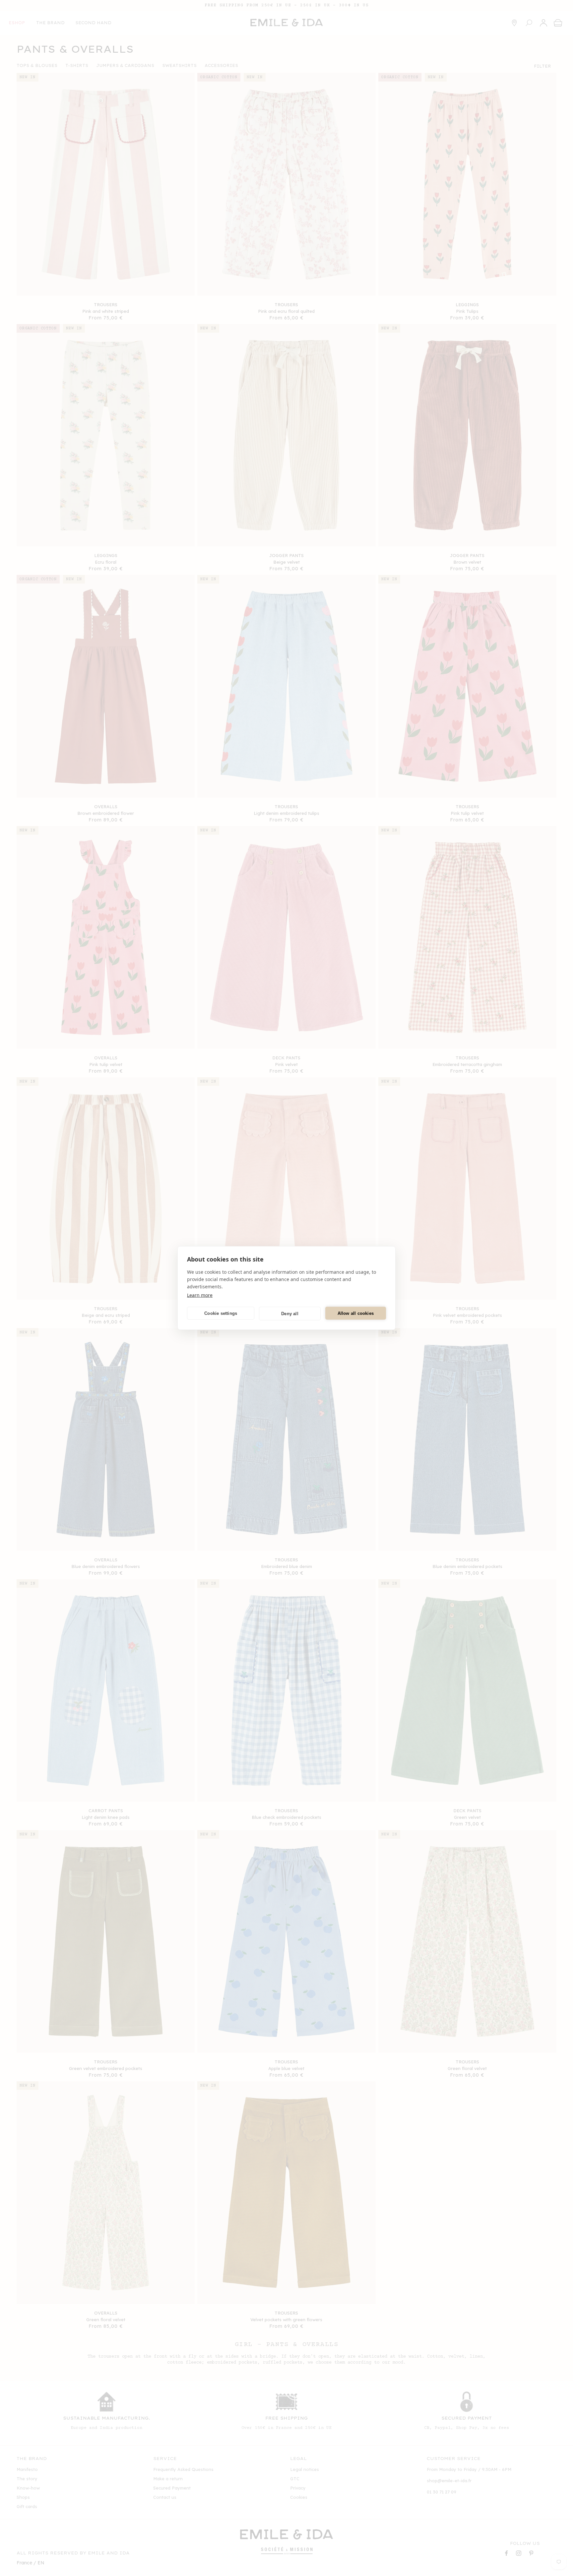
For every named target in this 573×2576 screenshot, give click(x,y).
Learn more (200, 1295)
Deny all (290, 1313)
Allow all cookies (356, 1313)
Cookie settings (221, 1313)
